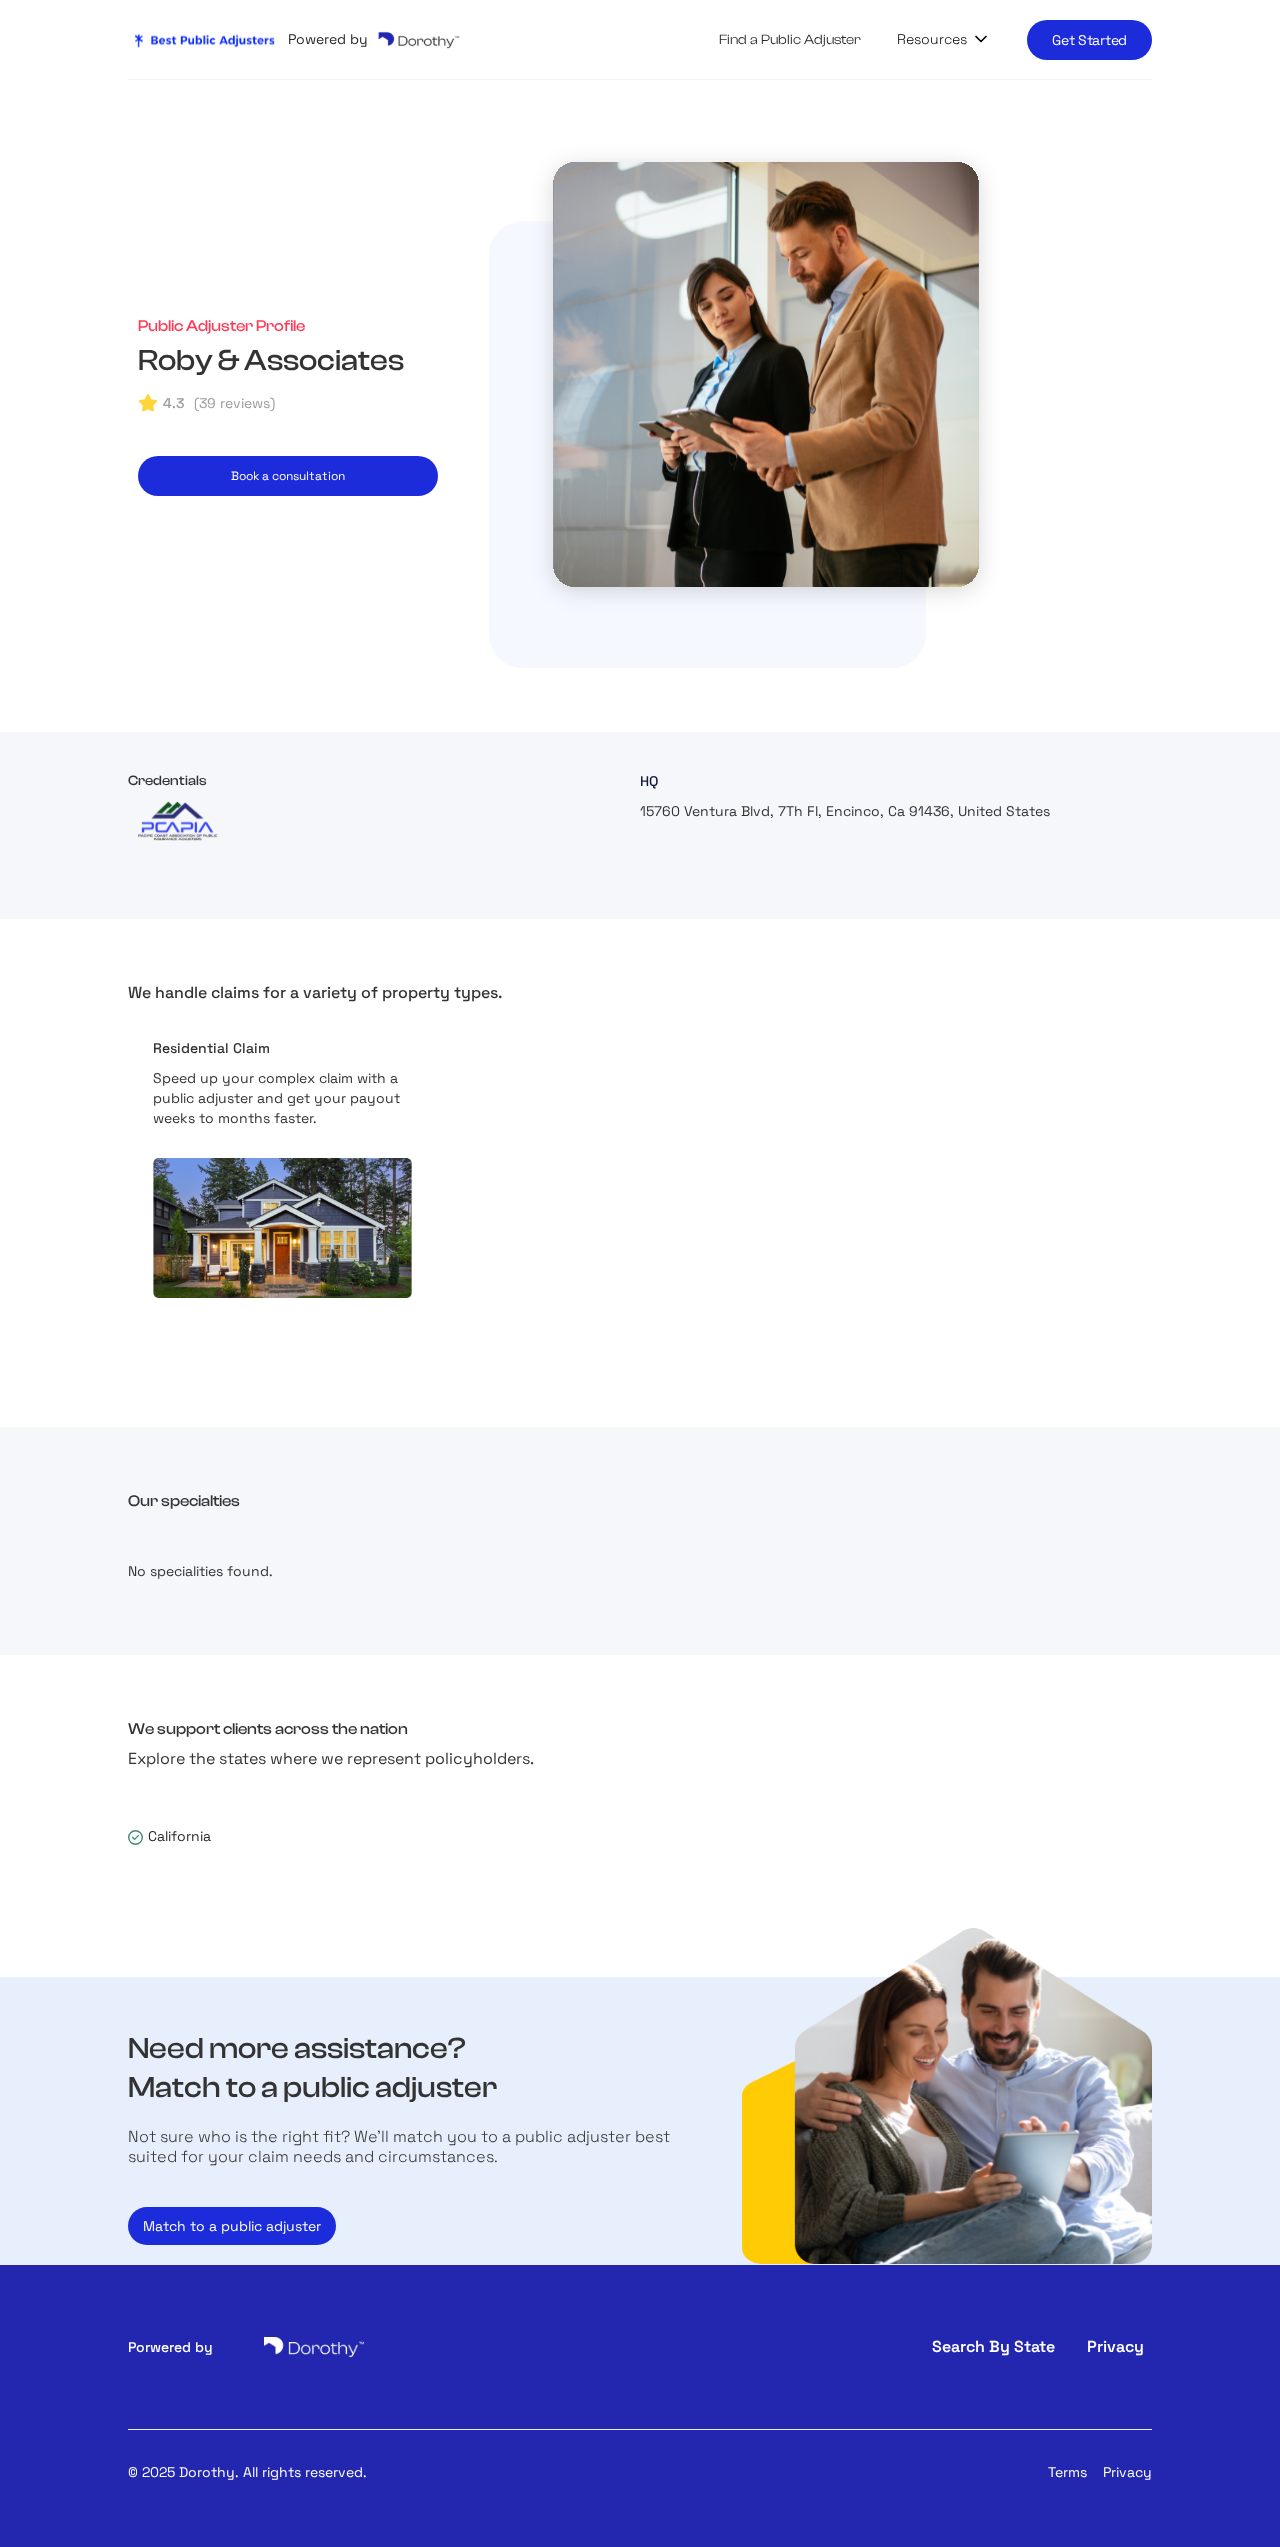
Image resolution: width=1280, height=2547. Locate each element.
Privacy (1127, 2472)
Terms (1067, 2472)
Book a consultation (288, 476)
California (179, 1836)
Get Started (1089, 40)
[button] (944, 39)
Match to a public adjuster (232, 2226)
